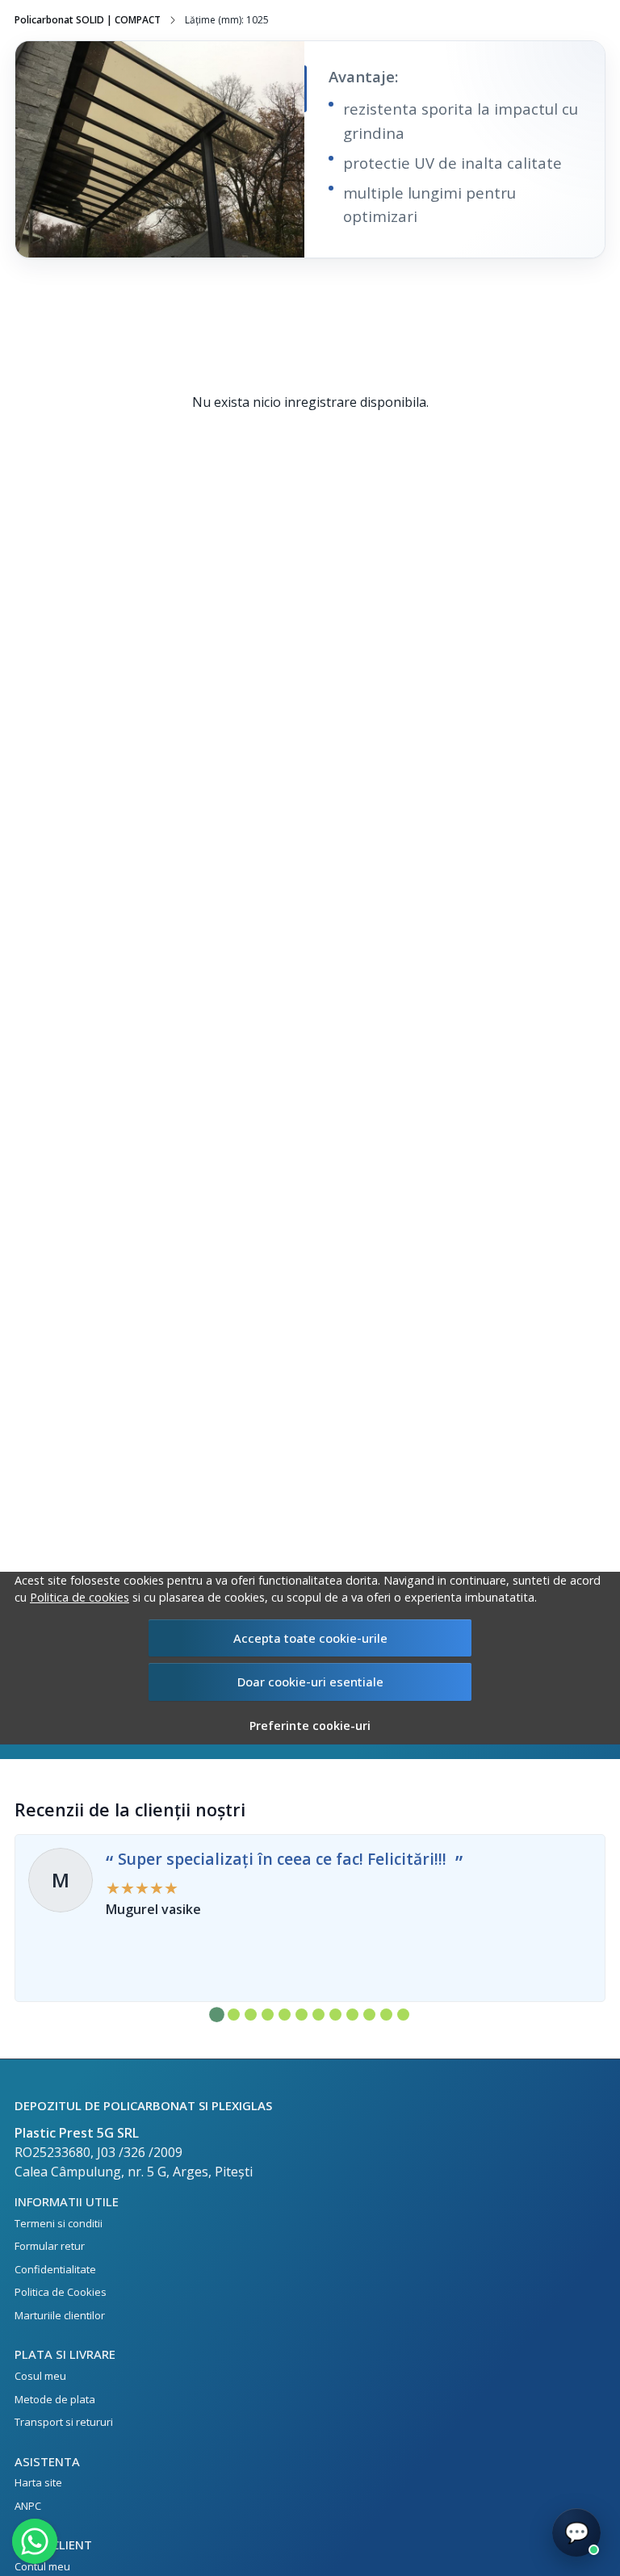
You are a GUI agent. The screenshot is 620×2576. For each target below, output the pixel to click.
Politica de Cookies (61, 2292)
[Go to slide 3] (251, 2015)
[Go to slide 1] (217, 2015)
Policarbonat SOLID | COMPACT (88, 20)
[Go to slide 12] (403, 2015)
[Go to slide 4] (268, 2015)
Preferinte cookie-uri (310, 1726)
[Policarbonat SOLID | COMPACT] (160, 149)
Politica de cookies (80, 1597)
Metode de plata (55, 2399)
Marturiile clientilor (60, 2315)
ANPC (28, 2506)
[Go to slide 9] (352, 2015)
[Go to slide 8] (335, 2015)
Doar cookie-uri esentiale (310, 1682)
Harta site (38, 2482)
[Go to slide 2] (234, 2015)
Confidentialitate (55, 2269)
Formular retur (50, 2246)
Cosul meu (40, 2376)
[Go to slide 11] (386, 2015)
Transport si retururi (64, 2422)
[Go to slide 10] (369, 2015)
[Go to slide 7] (318, 2015)
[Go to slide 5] (285, 2015)
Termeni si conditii (59, 2223)
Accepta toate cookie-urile (310, 1638)
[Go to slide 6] (302, 2015)
